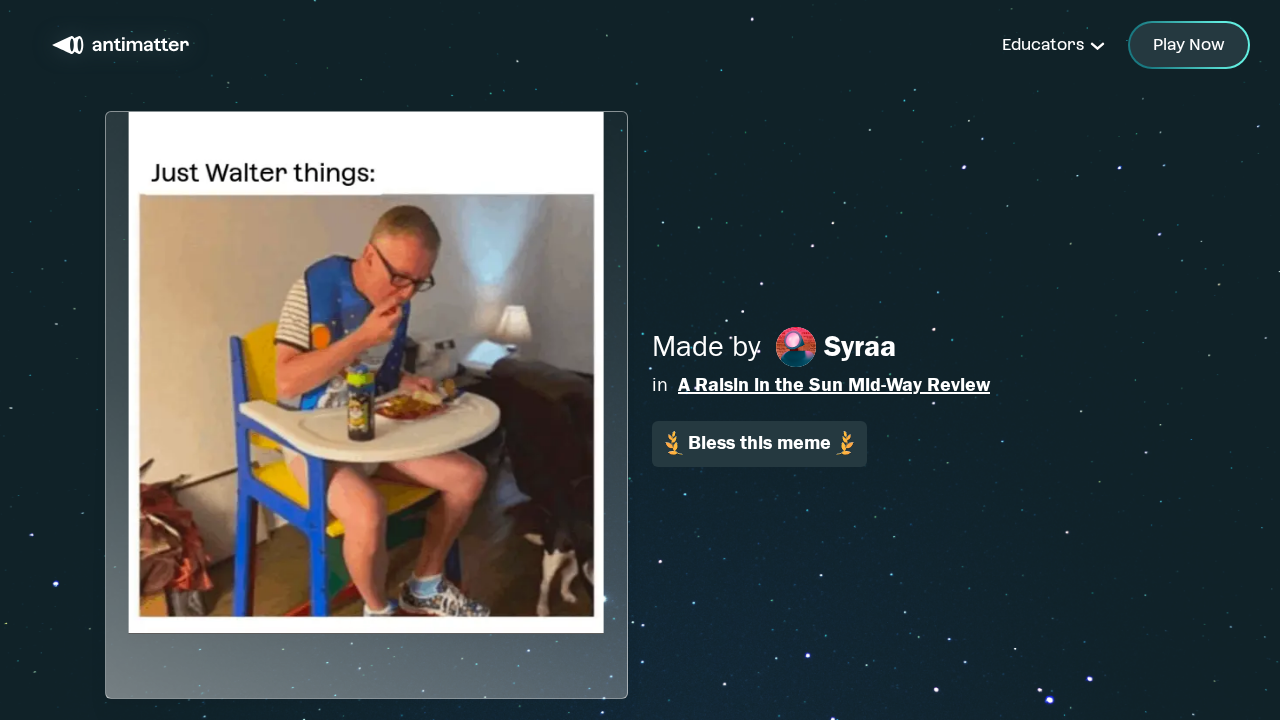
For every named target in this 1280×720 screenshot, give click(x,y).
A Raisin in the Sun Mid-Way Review (834, 384)
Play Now (1189, 44)
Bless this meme (759, 442)
